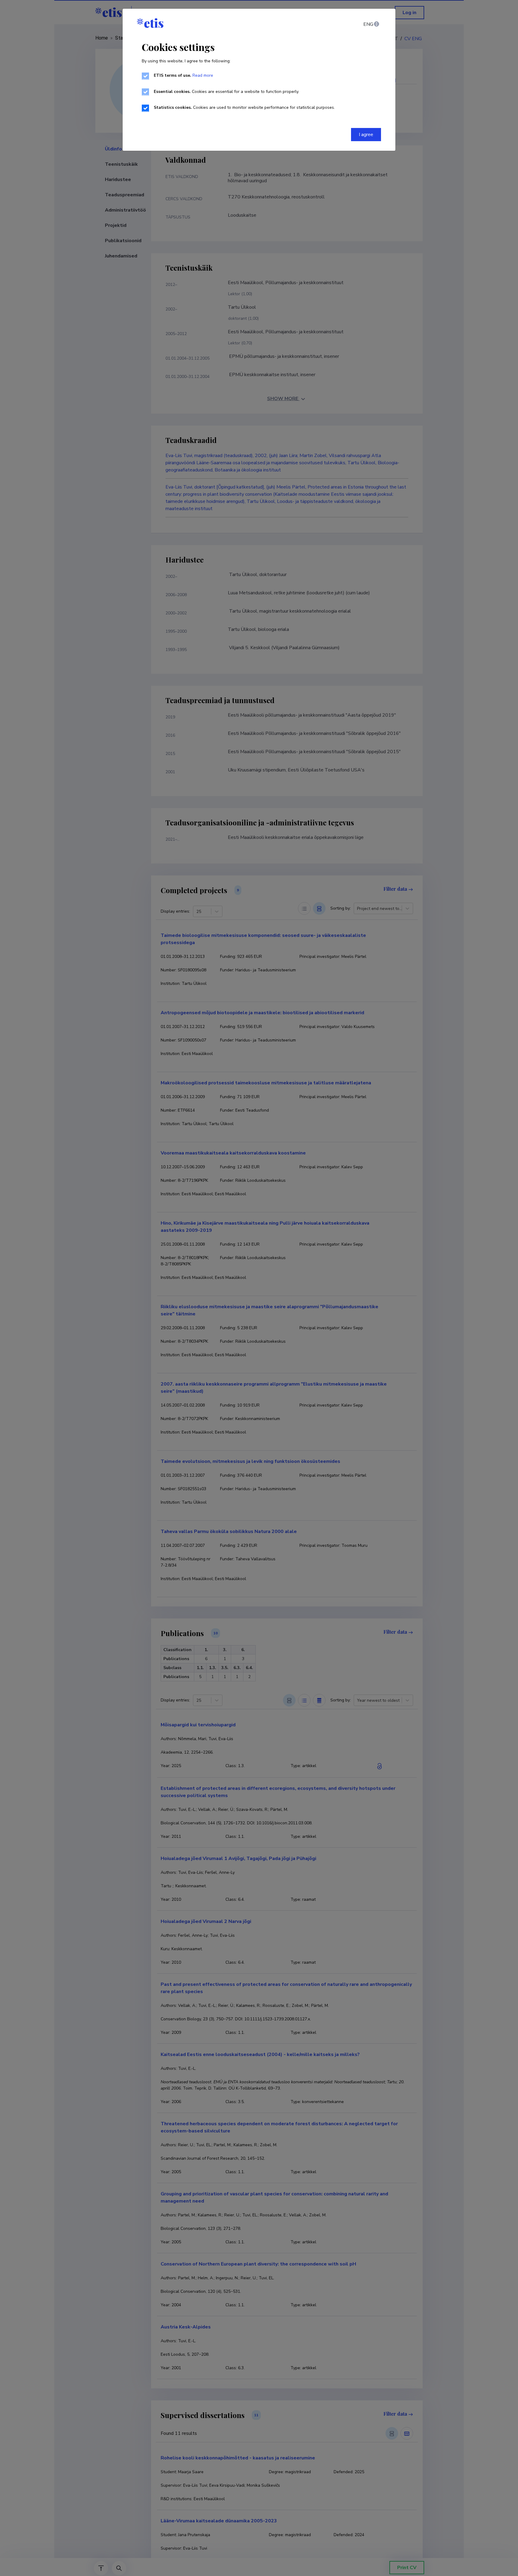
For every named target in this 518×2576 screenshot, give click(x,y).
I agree (366, 135)
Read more (203, 75)
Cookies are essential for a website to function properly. (226, 92)
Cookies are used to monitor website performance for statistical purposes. (244, 107)
